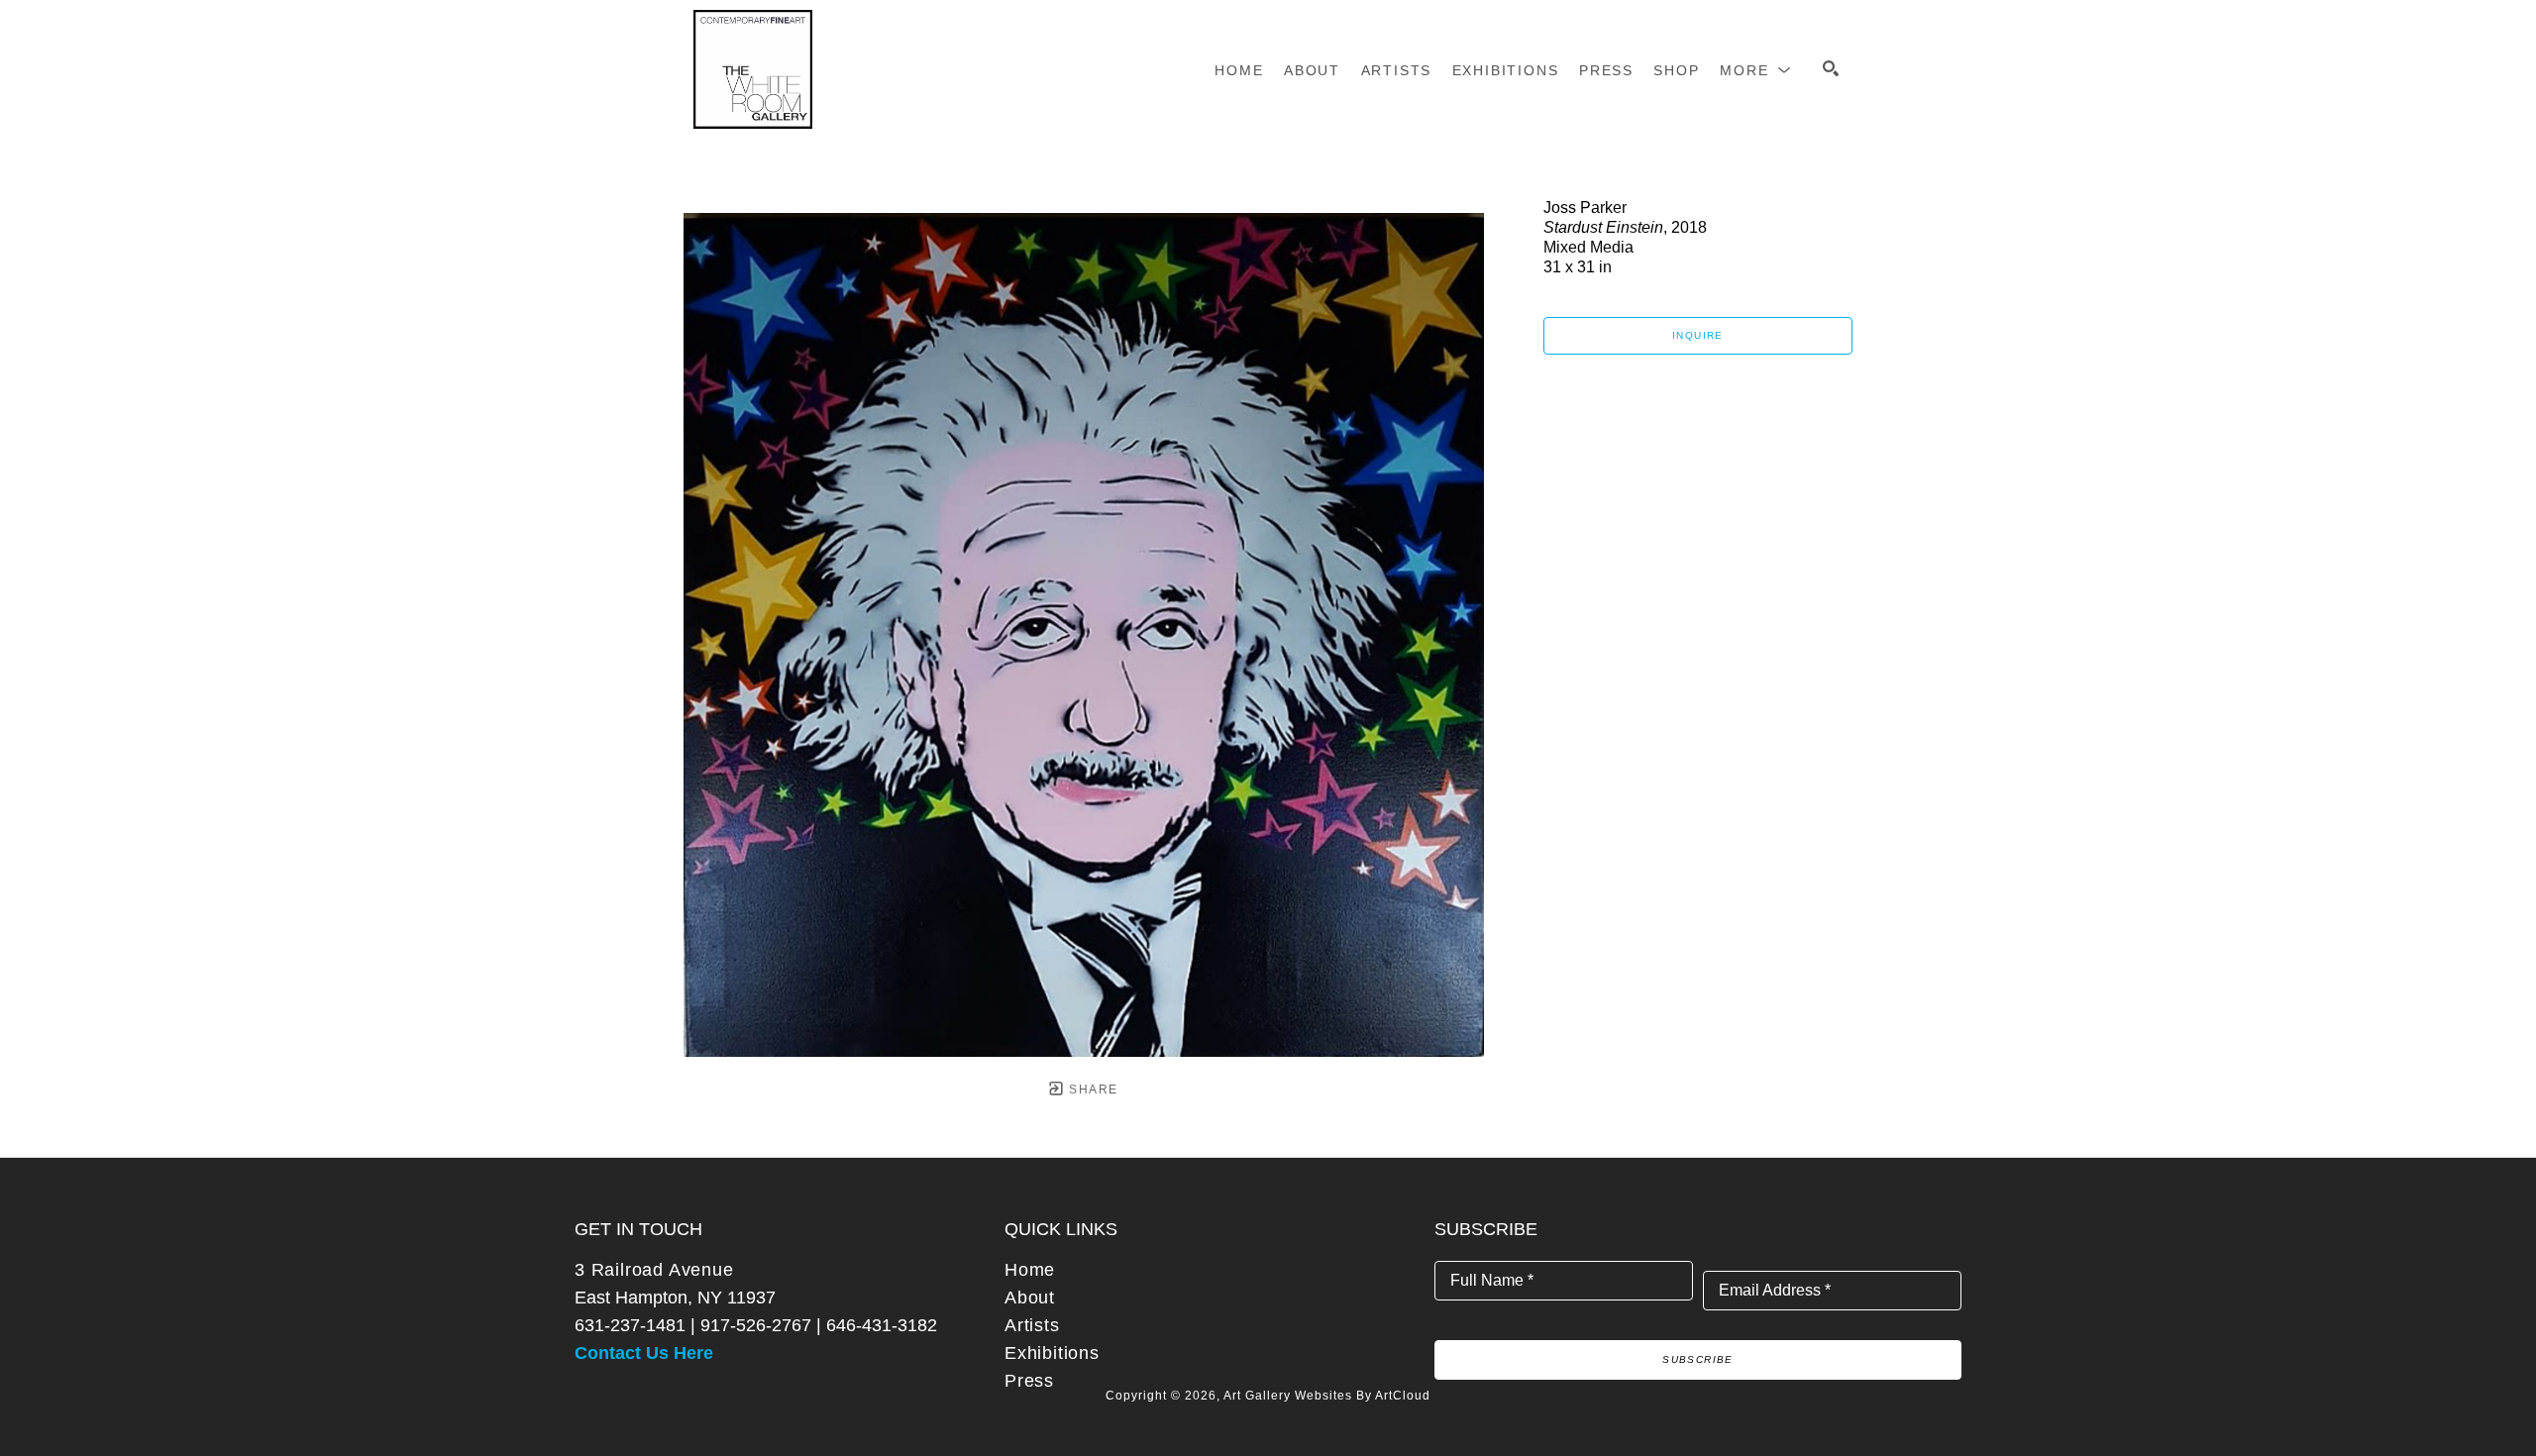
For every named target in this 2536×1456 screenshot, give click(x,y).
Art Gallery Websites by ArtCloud (1327, 1396)
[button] (1756, 70)
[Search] (1831, 68)
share (1091, 1090)
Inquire (1698, 335)
